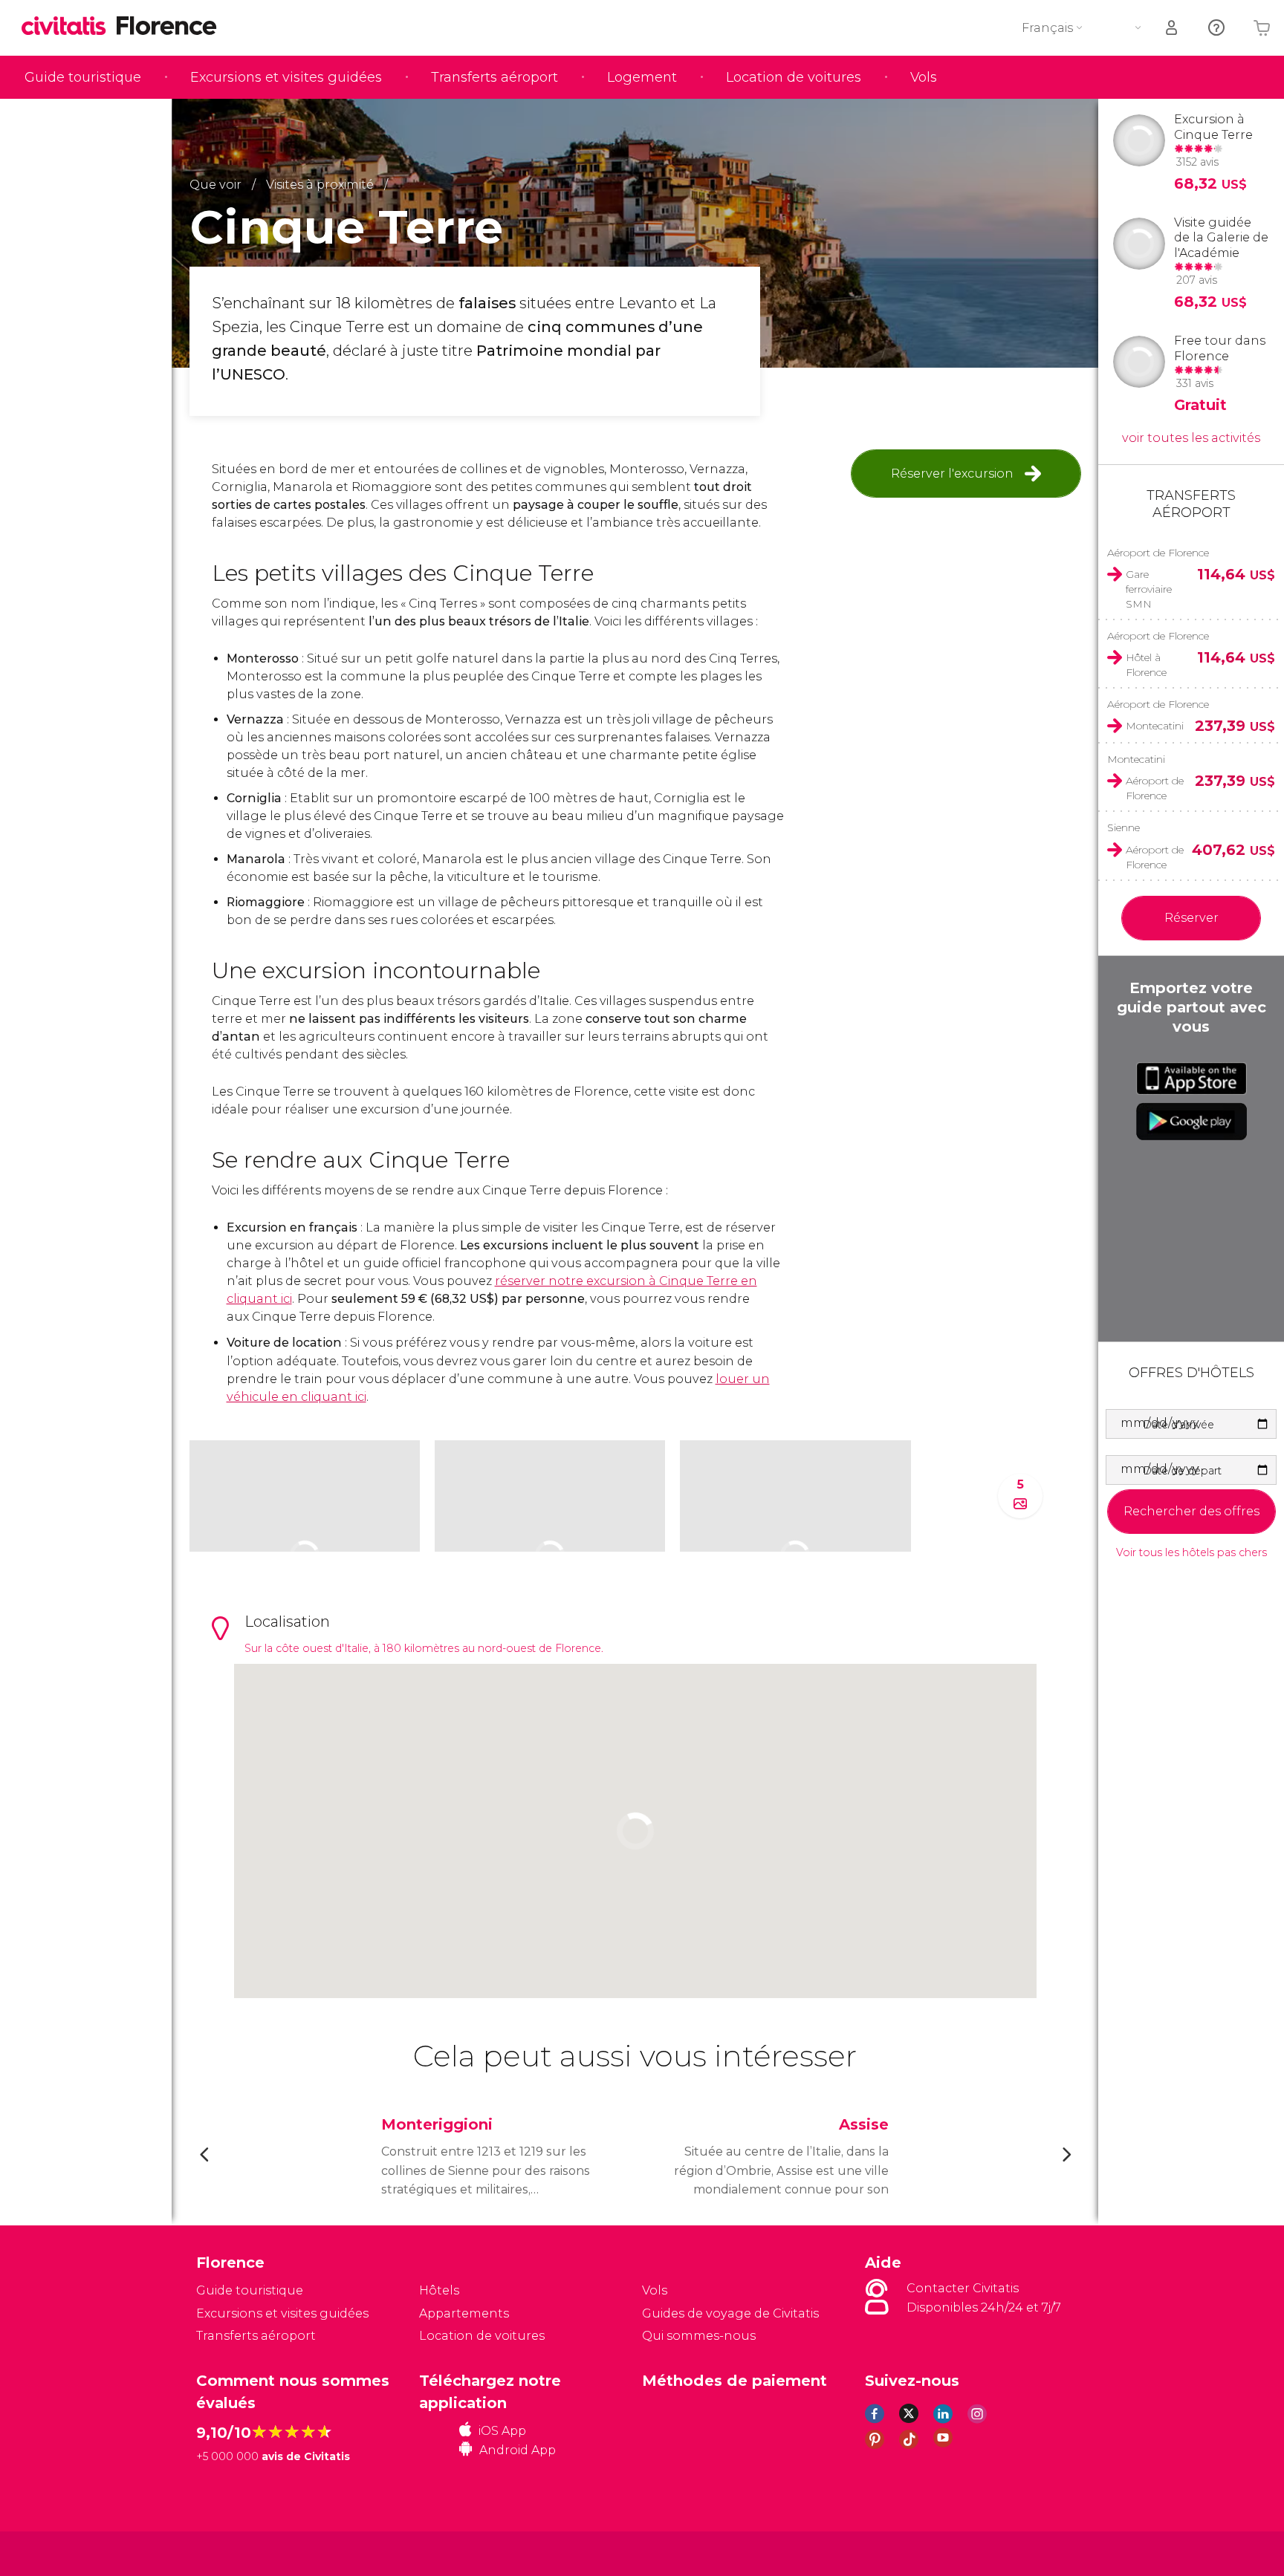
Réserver (1191, 918)
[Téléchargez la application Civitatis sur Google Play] (1191, 1122)
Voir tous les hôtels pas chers (1191, 1553)
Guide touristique (83, 77)
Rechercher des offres (1191, 1511)
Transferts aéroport (495, 77)
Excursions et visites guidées (286, 77)
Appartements (464, 2313)
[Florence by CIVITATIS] (69, 27)
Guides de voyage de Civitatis (730, 2313)
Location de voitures (794, 77)
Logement (642, 77)
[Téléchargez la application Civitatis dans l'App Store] (1191, 1079)
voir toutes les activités (1191, 438)
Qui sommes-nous (699, 2336)
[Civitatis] (234, 2553)
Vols (924, 77)
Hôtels (439, 2290)
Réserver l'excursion (952, 474)
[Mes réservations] (1173, 28)
